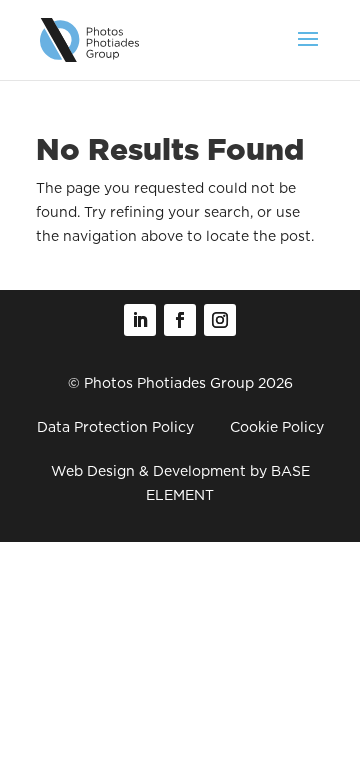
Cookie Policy (277, 427)
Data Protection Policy (115, 427)
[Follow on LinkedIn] (140, 320)
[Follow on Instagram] (220, 320)
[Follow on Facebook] (180, 320)
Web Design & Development (148, 471)
